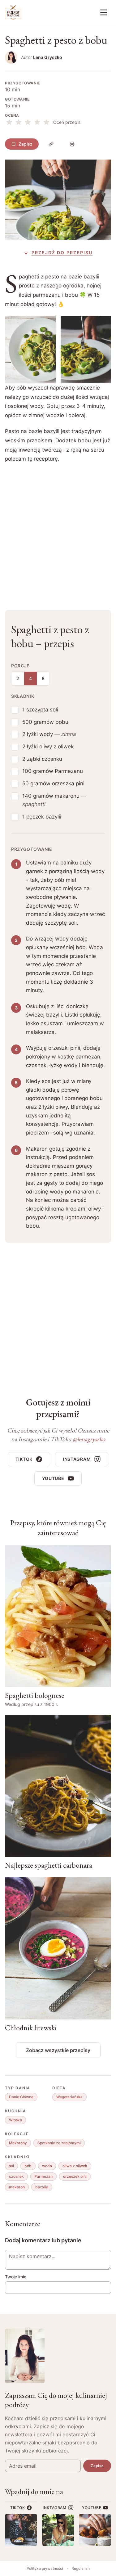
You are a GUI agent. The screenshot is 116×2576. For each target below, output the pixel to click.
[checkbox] (15, 710)
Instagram (77, 1459)
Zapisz (26, 144)
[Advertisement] (58, 532)
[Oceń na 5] (46, 122)
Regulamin (81, 2568)
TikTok (24, 1459)
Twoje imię (16, 2277)
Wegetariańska (69, 2097)
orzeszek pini (75, 2176)
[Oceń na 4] (37, 122)
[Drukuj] (72, 144)
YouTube (53, 1478)
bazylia (42, 2187)
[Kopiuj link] (51, 144)
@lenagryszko (89, 1439)
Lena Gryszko (48, 57)
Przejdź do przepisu (62, 253)
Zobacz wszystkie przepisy (58, 2050)
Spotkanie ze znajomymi (59, 2143)
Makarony (18, 2143)
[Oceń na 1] (9, 122)
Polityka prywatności (45, 2568)
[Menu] (104, 12)
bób (28, 2166)
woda (47, 2166)
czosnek (16, 2176)
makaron (17, 2187)
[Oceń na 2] (19, 122)
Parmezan (43, 2176)
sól (11, 2166)
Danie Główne (21, 2097)
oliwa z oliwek (75, 2166)
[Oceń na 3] (28, 122)
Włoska (15, 2120)
